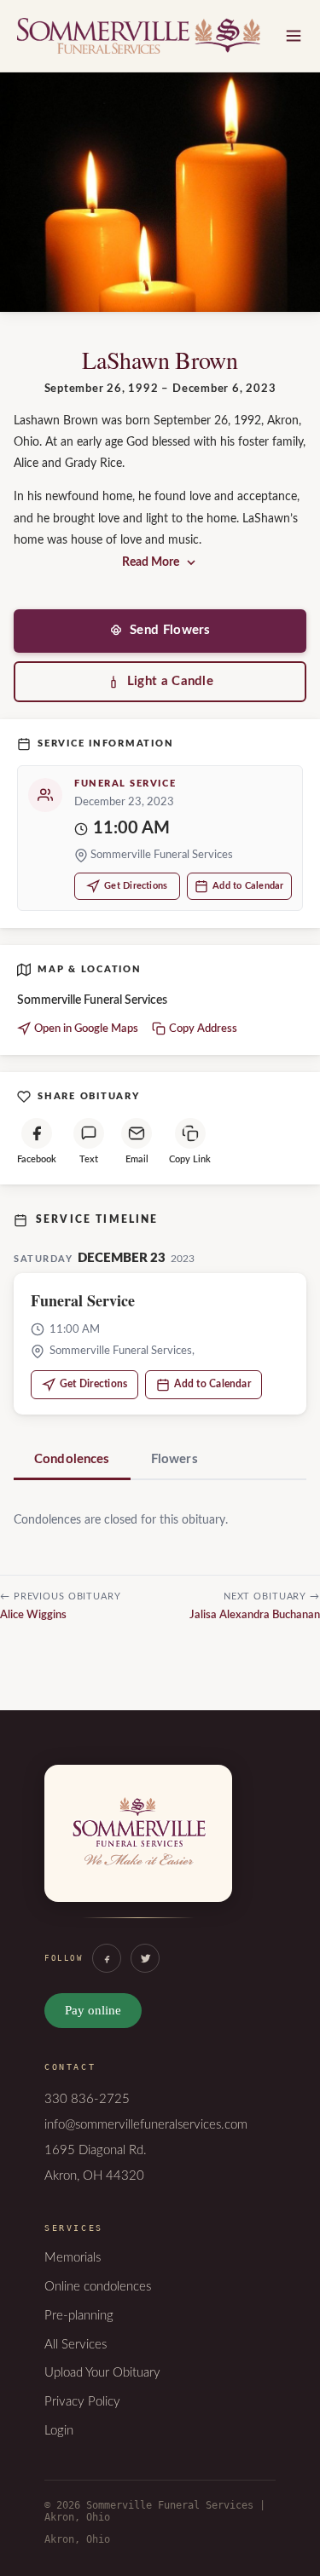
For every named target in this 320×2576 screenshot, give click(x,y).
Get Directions (136, 886)
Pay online (93, 2010)
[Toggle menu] (294, 36)
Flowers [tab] (175, 1459)
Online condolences (98, 2287)
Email (137, 1159)
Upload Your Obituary (102, 2373)
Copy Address (203, 1029)
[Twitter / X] (145, 1958)
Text (89, 1159)
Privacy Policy (82, 2402)
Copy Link (190, 1159)
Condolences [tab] (72, 1459)
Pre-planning (79, 2316)
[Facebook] (107, 1958)
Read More (151, 562)
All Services (76, 2345)
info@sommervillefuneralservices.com (146, 2125)
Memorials (73, 2258)
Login (59, 2431)
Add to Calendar (248, 886)
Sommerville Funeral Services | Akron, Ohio (139, 36)
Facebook (37, 1159)
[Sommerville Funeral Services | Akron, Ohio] (138, 1851)
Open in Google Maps (86, 1029)
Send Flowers (170, 630)
